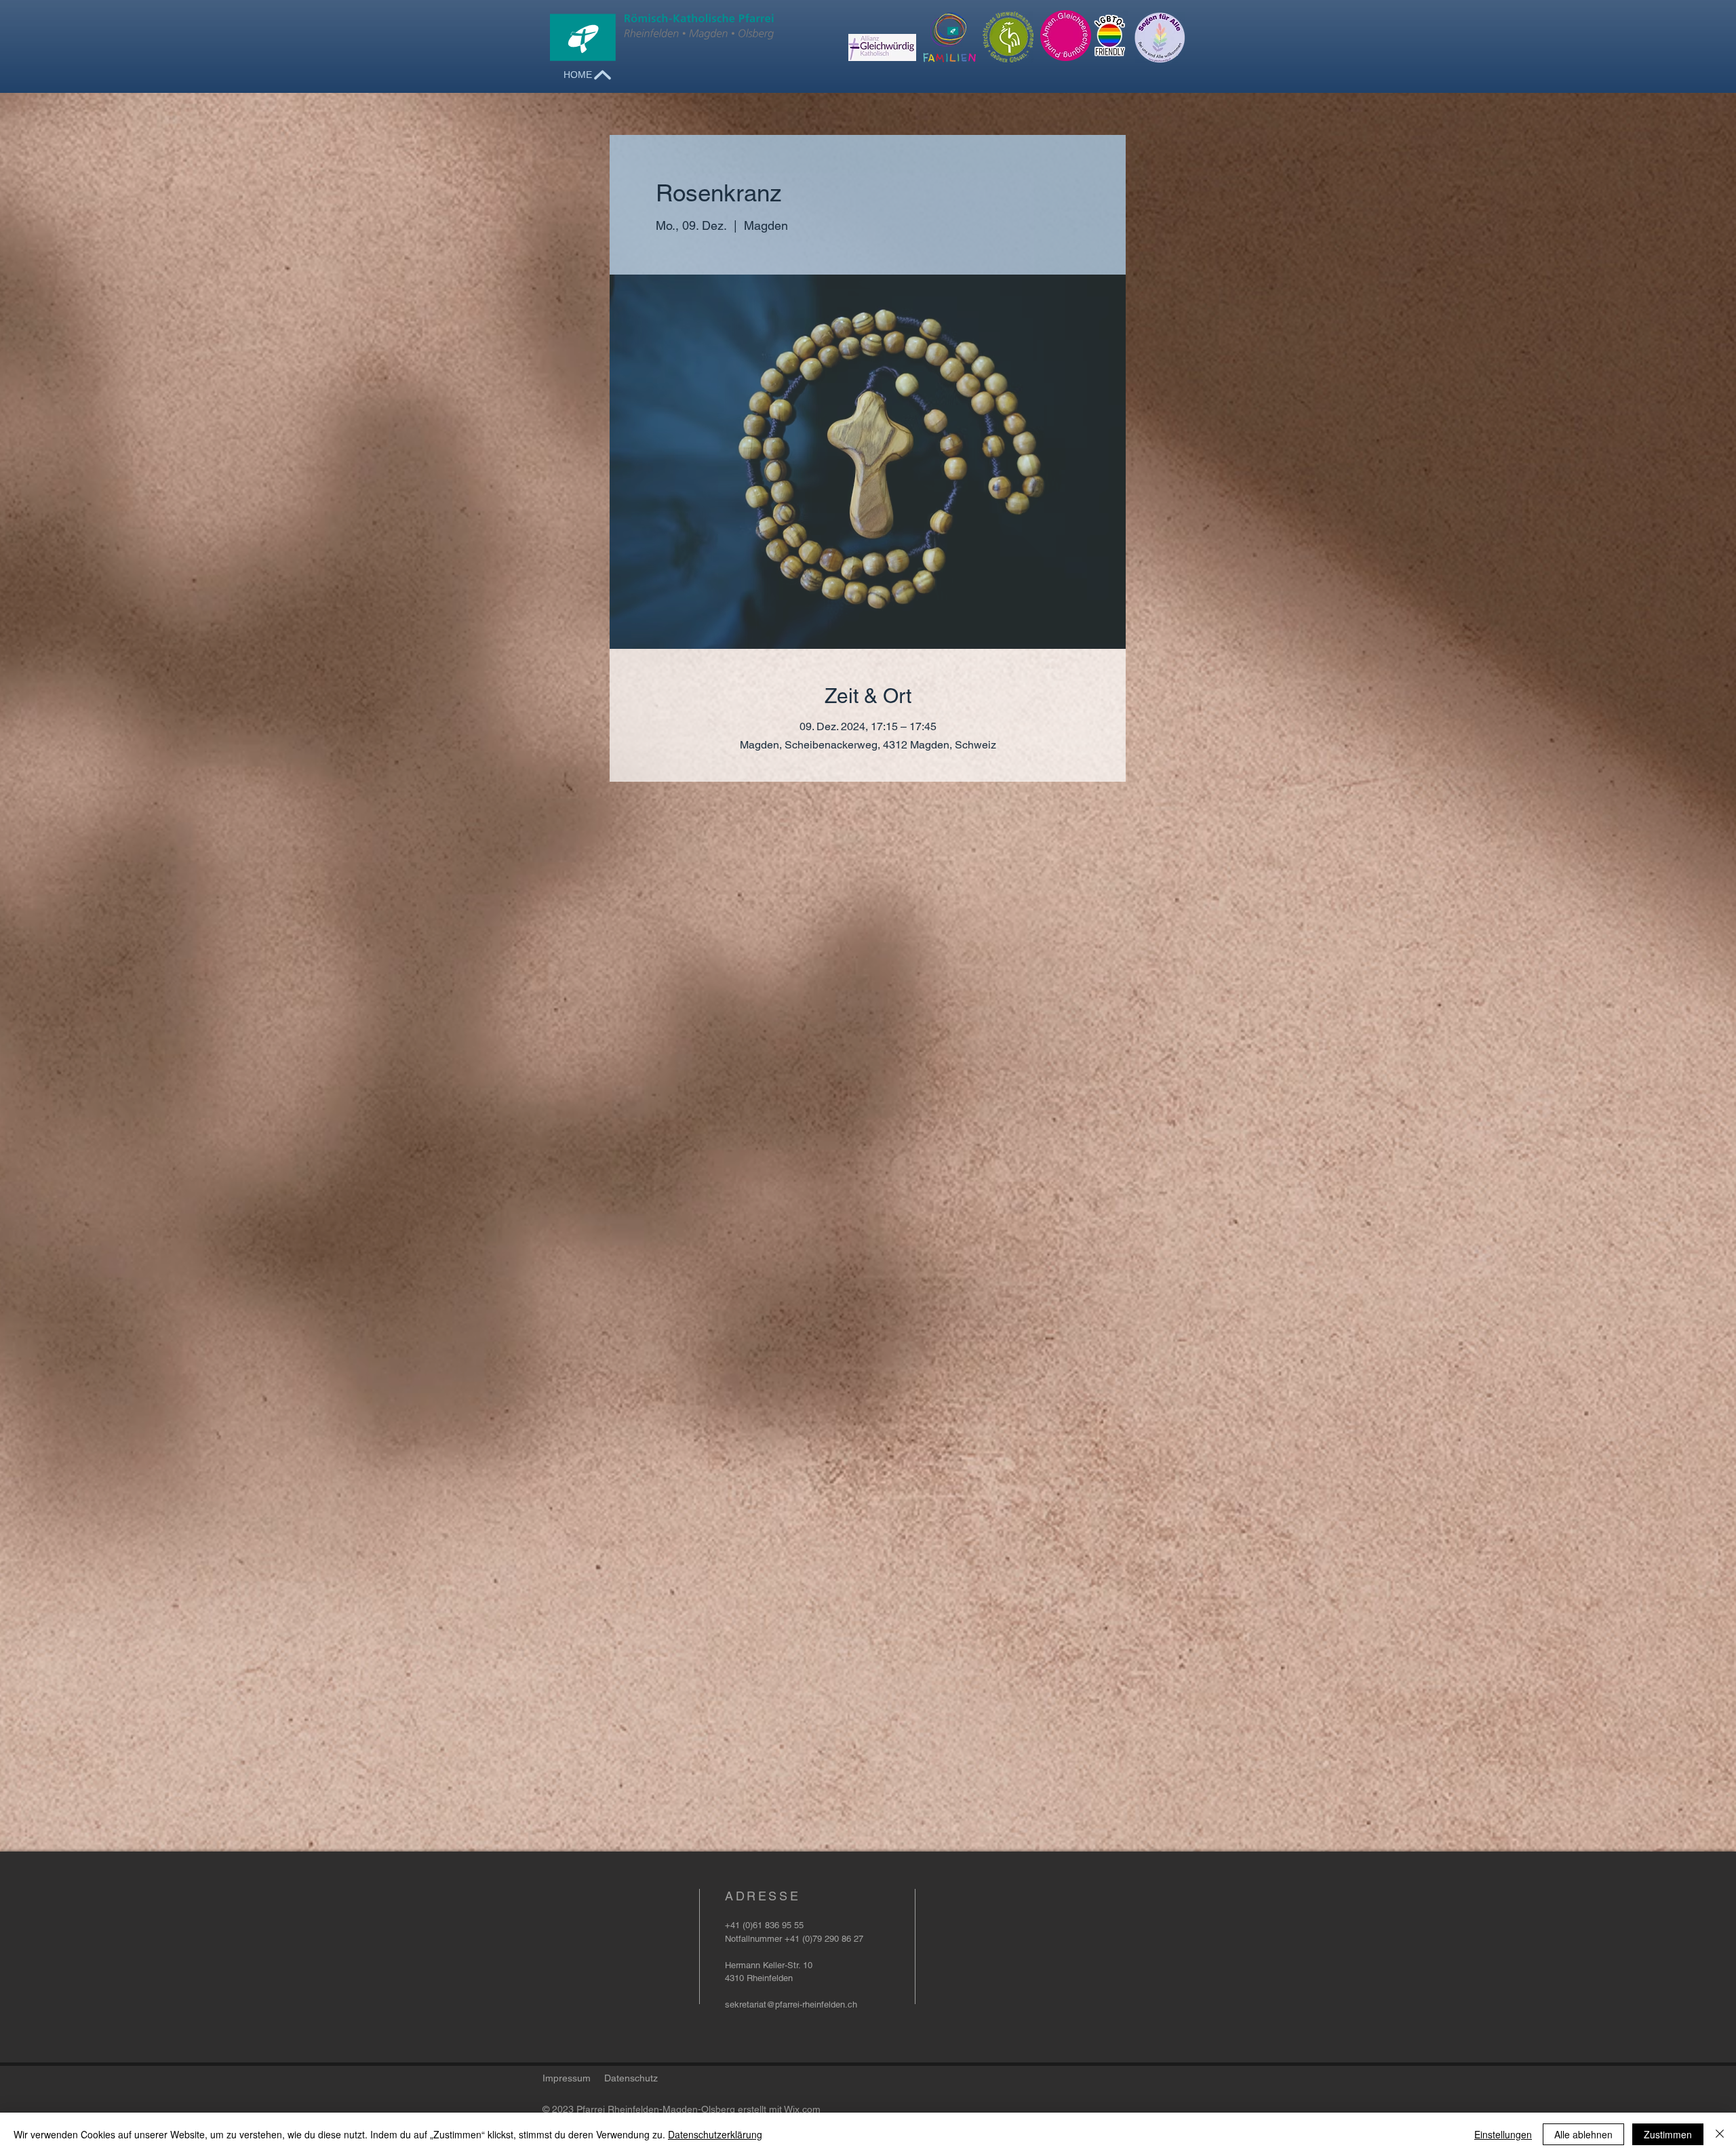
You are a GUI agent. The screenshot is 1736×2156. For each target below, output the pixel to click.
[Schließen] (1720, 2134)
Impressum (567, 2078)
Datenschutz (631, 2078)
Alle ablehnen (1583, 2134)
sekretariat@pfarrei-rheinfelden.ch (791, 2004)
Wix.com (802, 2109)
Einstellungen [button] (1503, 2134)
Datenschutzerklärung (715, 2134)
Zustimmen (1668, 2134)
